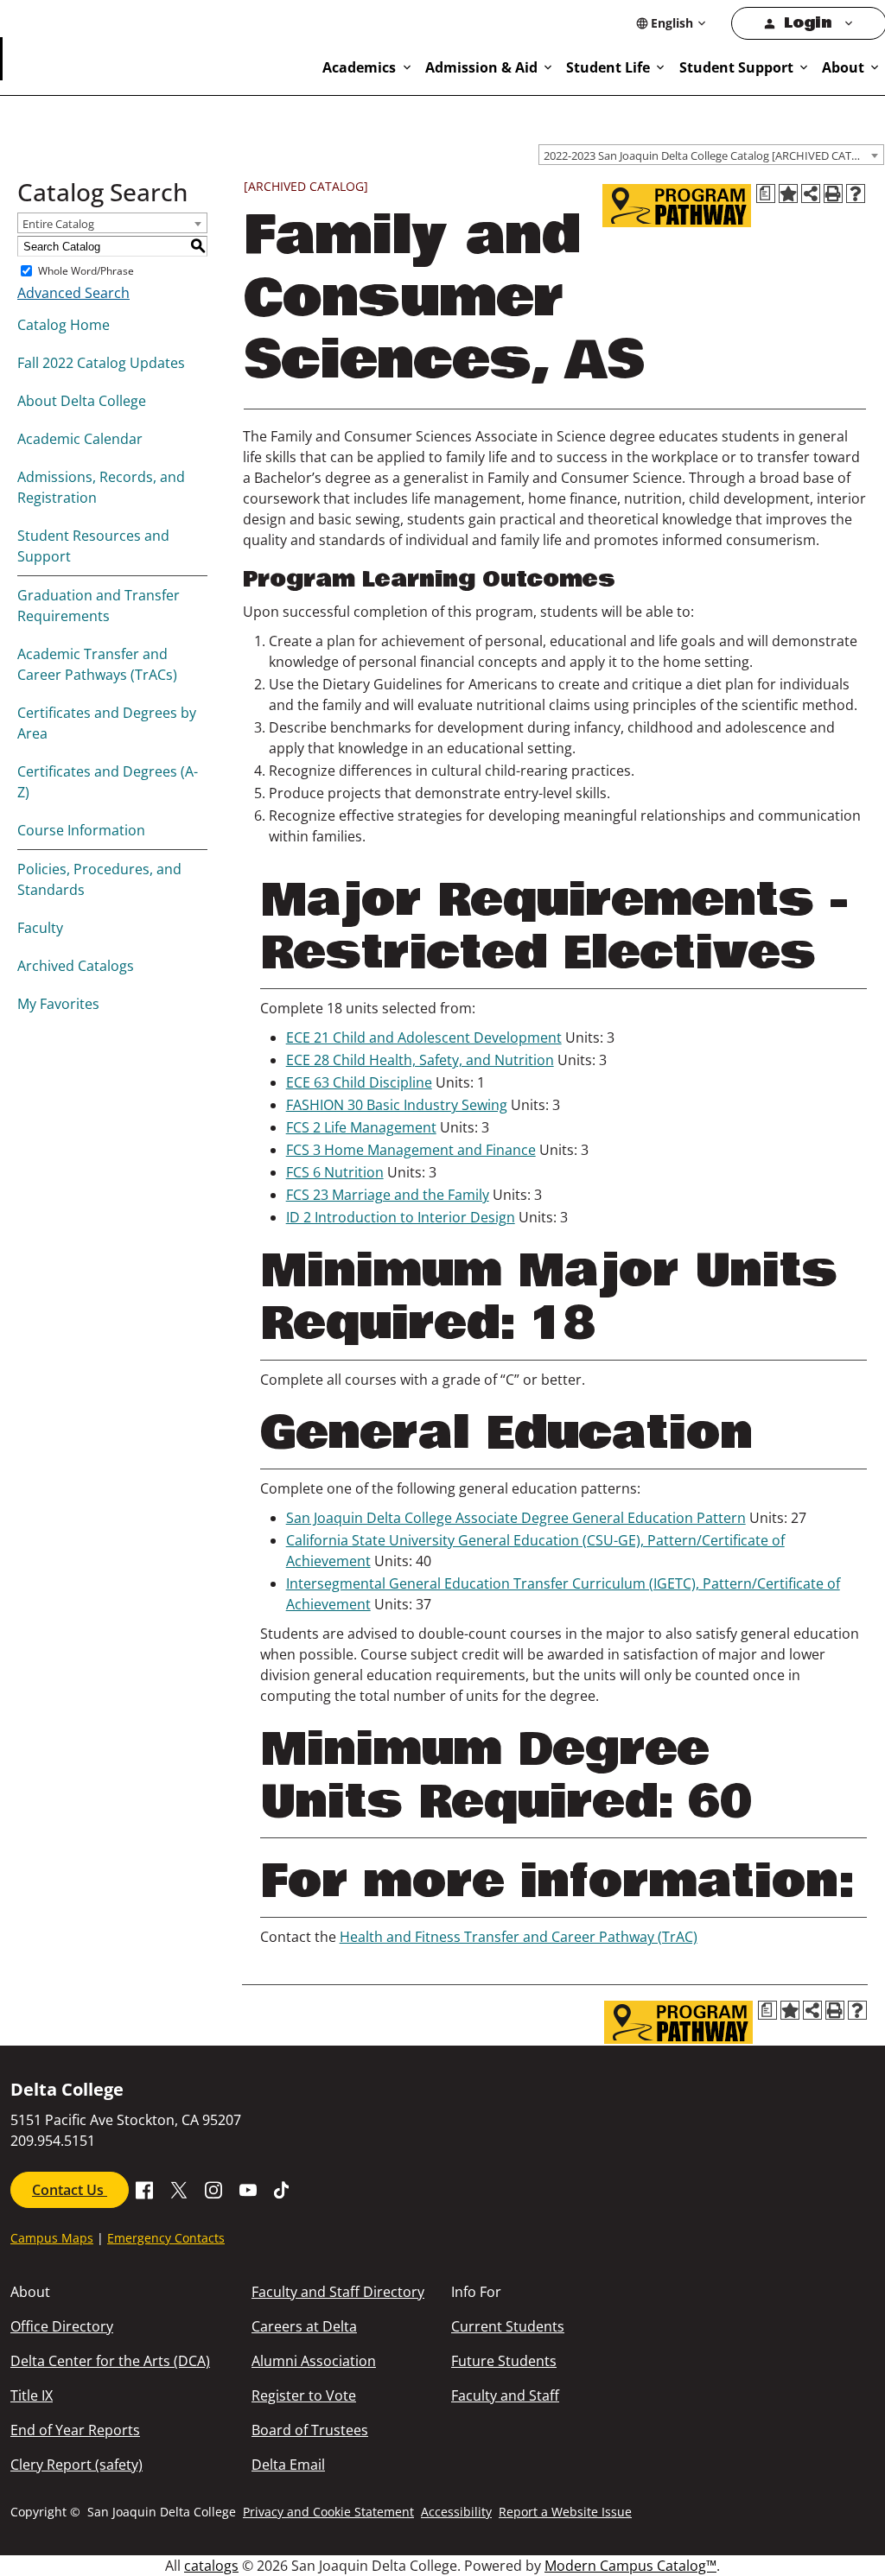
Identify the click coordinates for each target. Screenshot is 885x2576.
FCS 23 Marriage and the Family (388, 1195)
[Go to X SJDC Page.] (179, 2189)
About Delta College (82, 401)
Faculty (40, 928)
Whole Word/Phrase (86, 271)
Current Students (508, 2326)
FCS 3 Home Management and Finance (411, 1150)
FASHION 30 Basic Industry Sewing (397, 1105)
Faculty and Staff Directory (338, 2292)
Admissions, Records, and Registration (101, 487)
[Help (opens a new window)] (856, 194)
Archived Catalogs (76, 966)
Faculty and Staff (505, 2395)
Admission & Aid (481, 67)
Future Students (504, 2361)
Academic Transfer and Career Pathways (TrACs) (97, 664)
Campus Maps (52, 2238)
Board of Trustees (310, 2430)
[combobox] (711, 155)
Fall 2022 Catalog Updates (101, 363)
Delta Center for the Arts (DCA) (110, 2361)
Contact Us (70, 2190)
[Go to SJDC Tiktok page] (283, 2189)
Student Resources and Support (93, 546)
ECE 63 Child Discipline (359, 1082)
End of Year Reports (75, 2430)
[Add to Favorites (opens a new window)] (788, 194)
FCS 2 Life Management (361, 1127)
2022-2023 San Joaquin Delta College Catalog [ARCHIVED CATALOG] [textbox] (713, 155)
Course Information (81, 830)
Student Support (736, 67)
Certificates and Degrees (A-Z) (108, 782)
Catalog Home (64, 325)
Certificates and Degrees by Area (107, 723)
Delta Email (288, 2465)
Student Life (608, 67)
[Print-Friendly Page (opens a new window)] (833, 194)
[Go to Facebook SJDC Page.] (144, 2189)
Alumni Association (314, 2361)
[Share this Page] (811, 194)
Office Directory (62, 2326)
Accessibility (456, 2512)
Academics (359, 67)
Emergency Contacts (166, 2238)
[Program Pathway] (677, 206)
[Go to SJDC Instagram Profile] (213, 2189)
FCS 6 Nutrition (335, 1172)
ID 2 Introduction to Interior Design (401, 1217)
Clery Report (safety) (76, 2465)
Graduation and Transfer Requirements (99, 606)
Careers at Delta (304, 2326)
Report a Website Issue (565, 2512)
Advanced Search (73, 293)
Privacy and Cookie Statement (328, 2512)
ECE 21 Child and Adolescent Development (424, 1037)
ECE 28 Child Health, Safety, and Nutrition (420, 1060)
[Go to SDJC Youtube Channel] (248, 2189)
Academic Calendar (80, 439)
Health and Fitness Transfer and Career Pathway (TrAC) (519, 1937)
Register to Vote (304, 2395)
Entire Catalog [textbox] (58, 224)
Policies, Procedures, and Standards (99, 879)
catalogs (211, 2566)
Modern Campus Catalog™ (630, 2566)
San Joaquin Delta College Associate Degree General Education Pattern (516, 1518)
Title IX (32, 2395)
